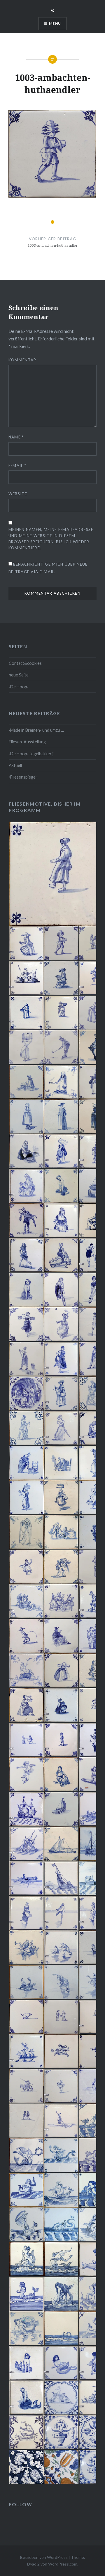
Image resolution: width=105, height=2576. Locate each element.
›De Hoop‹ (19, 687)
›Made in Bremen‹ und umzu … (36, 730)
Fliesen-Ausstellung (27, 742)
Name (16, 437)
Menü (55, 23)
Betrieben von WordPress (44, 2557)
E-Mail (17, 466)
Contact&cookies (25, 663)
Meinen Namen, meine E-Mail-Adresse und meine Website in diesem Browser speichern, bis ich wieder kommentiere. (51, 539)
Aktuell (15, 765)
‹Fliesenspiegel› (23, 777)
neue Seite (19, 675)
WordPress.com (63, 2564)
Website (18, 494)
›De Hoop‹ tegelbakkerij (31, 754)
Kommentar (22, 360)
